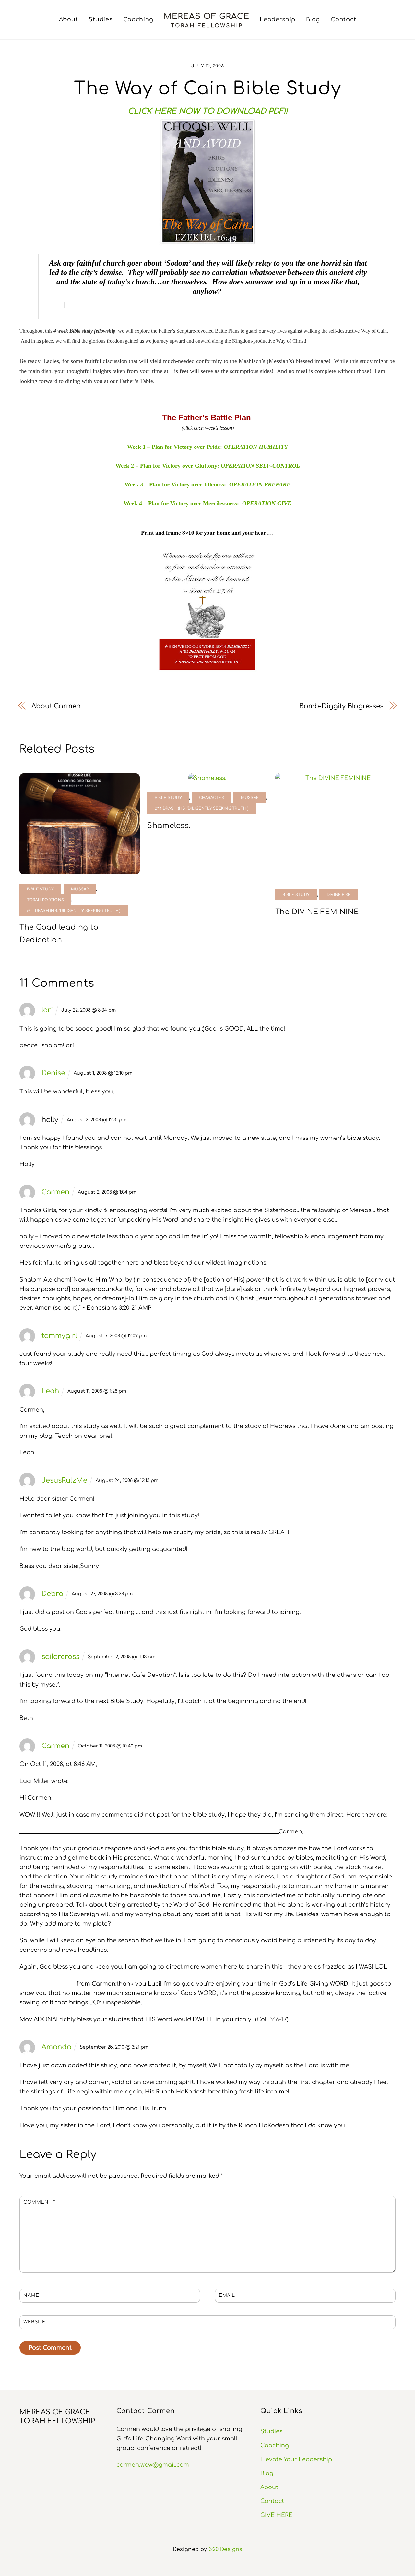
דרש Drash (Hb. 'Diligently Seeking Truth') (74, 911)
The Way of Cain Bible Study (208, 89)
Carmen (55, 1192)
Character (211, 798)
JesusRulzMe (64, 1480)
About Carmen (56, 706)
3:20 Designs (226, 2549)
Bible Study (41, 889)
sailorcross (60, 1657)
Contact (343, 19)
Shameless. (169, 826)
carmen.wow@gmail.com (153, 2465)
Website (35, 2322)
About (69, 19)
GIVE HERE (276, 2515)
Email (227, 2295)
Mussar (80, 889)
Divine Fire (339, 895)
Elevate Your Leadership (296, 2459)
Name (31, 2295)
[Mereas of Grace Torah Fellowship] (207, 20)
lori (47, 1010)
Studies (100, 19)
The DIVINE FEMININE (317, 912)
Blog (313, 19)
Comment (39, 2202)
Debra (52, 1594)
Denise (53, 1073)
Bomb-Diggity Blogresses (341, 706)
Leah (50, 1391)
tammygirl (59, 1336)
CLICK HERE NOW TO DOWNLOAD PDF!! (208, 111)
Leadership (278, 19)
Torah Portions (46, 900)
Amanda (56, 2047)
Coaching (138, 19)
